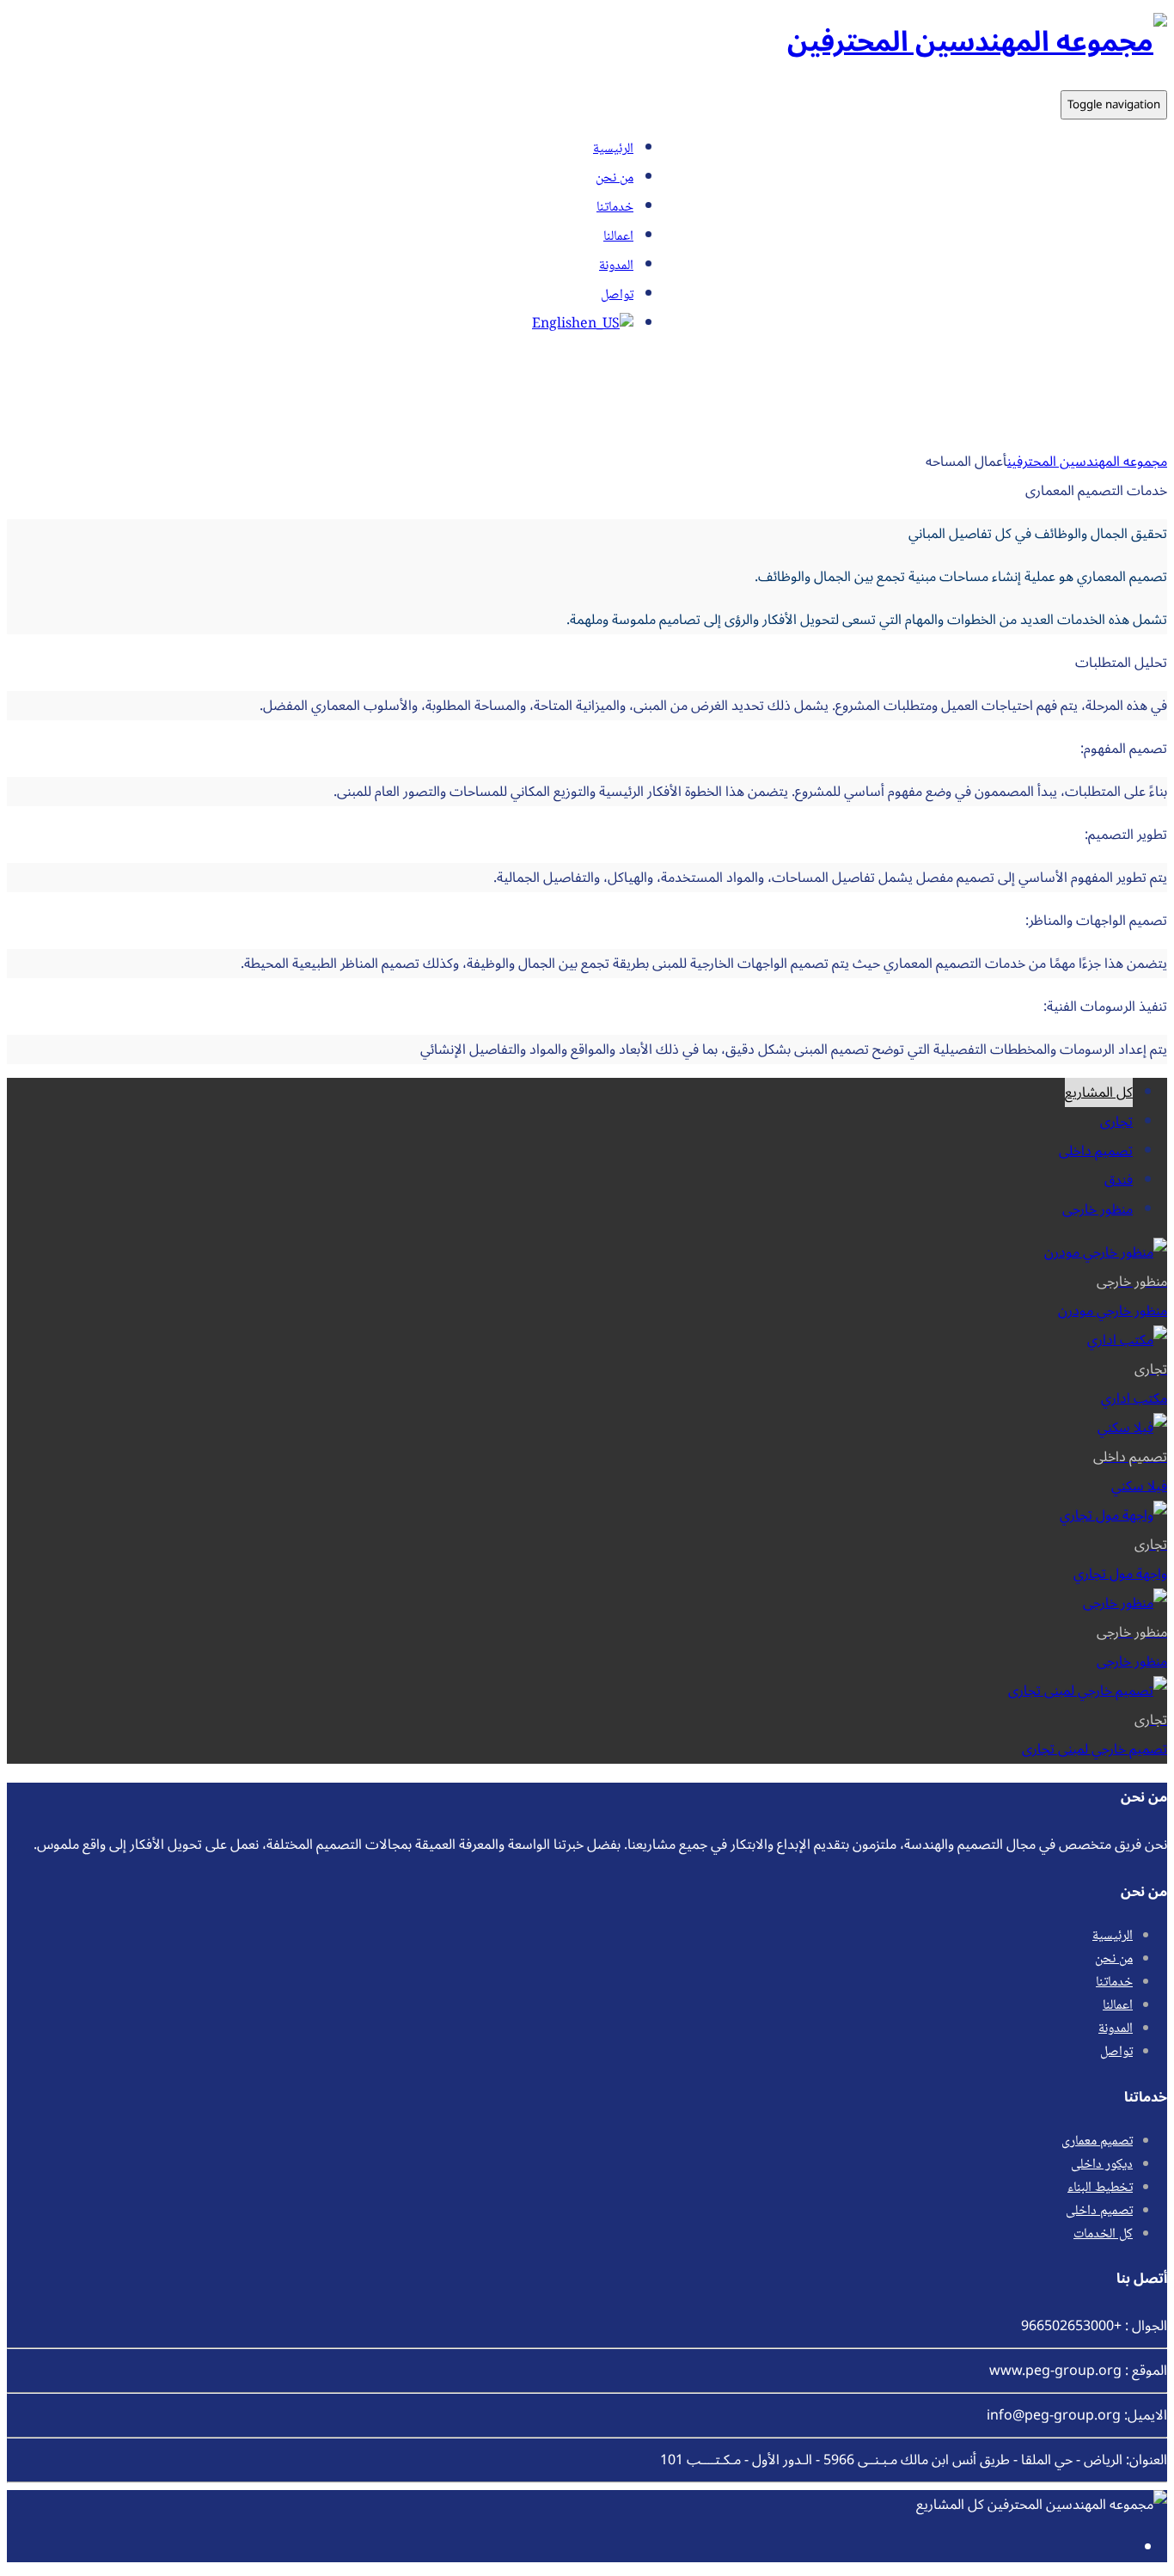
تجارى (1116, 1122)
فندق (1119, 1180)
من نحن (615, 178)
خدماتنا (615, 208)
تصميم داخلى (1096, 1151)
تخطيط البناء (1100, 2188)
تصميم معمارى (1097, 2142)
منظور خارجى (1098, 1209)
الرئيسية (613, 149)
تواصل (617, 295)
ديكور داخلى (1102, 2165)
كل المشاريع (1099, 1092)
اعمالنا (618, 237)
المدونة (616, 266)
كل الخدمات (1103, 2234)
